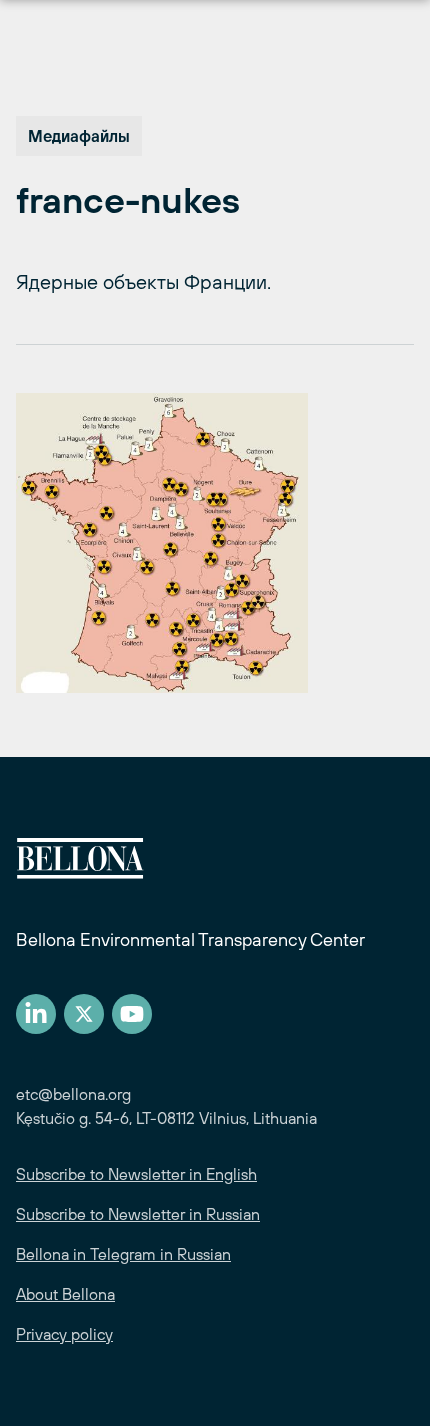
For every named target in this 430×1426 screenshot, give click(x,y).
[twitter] (84, 1014)
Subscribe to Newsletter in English (136, 1174)
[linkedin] (36, 1014)
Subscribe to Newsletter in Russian (138, 1214)
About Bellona (65, 1294)
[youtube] (132, 1014)
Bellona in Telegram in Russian (123, 1254)
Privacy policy (64, 1334)
